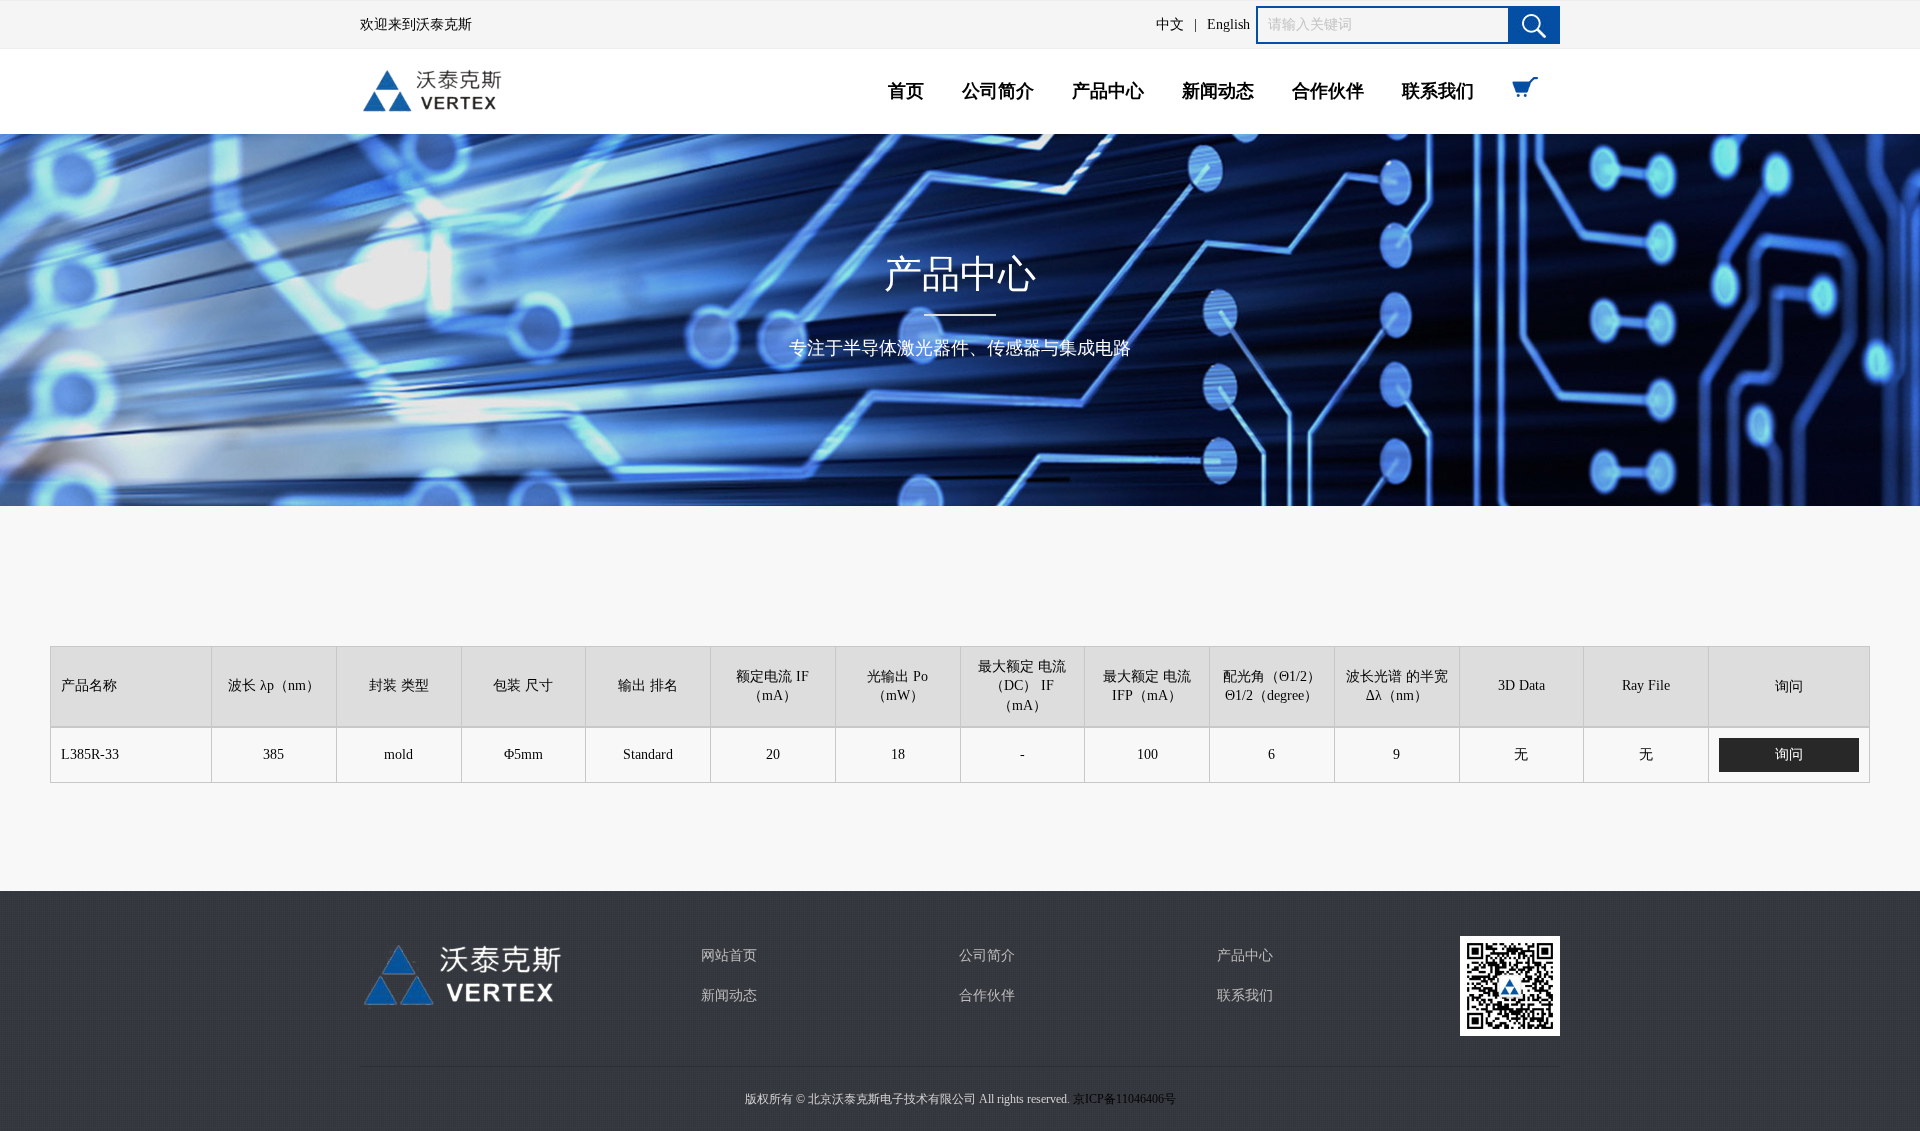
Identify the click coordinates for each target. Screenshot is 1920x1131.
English (1228, 24)
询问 (1789, 754)
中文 (1170, 24)
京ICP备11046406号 (1124, 1099)
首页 (906, 91)
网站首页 (729, 955)
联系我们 (1438, 91)
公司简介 (998, 91)
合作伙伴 (1328, 91)
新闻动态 (1218, 91)
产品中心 (1108, 91)
